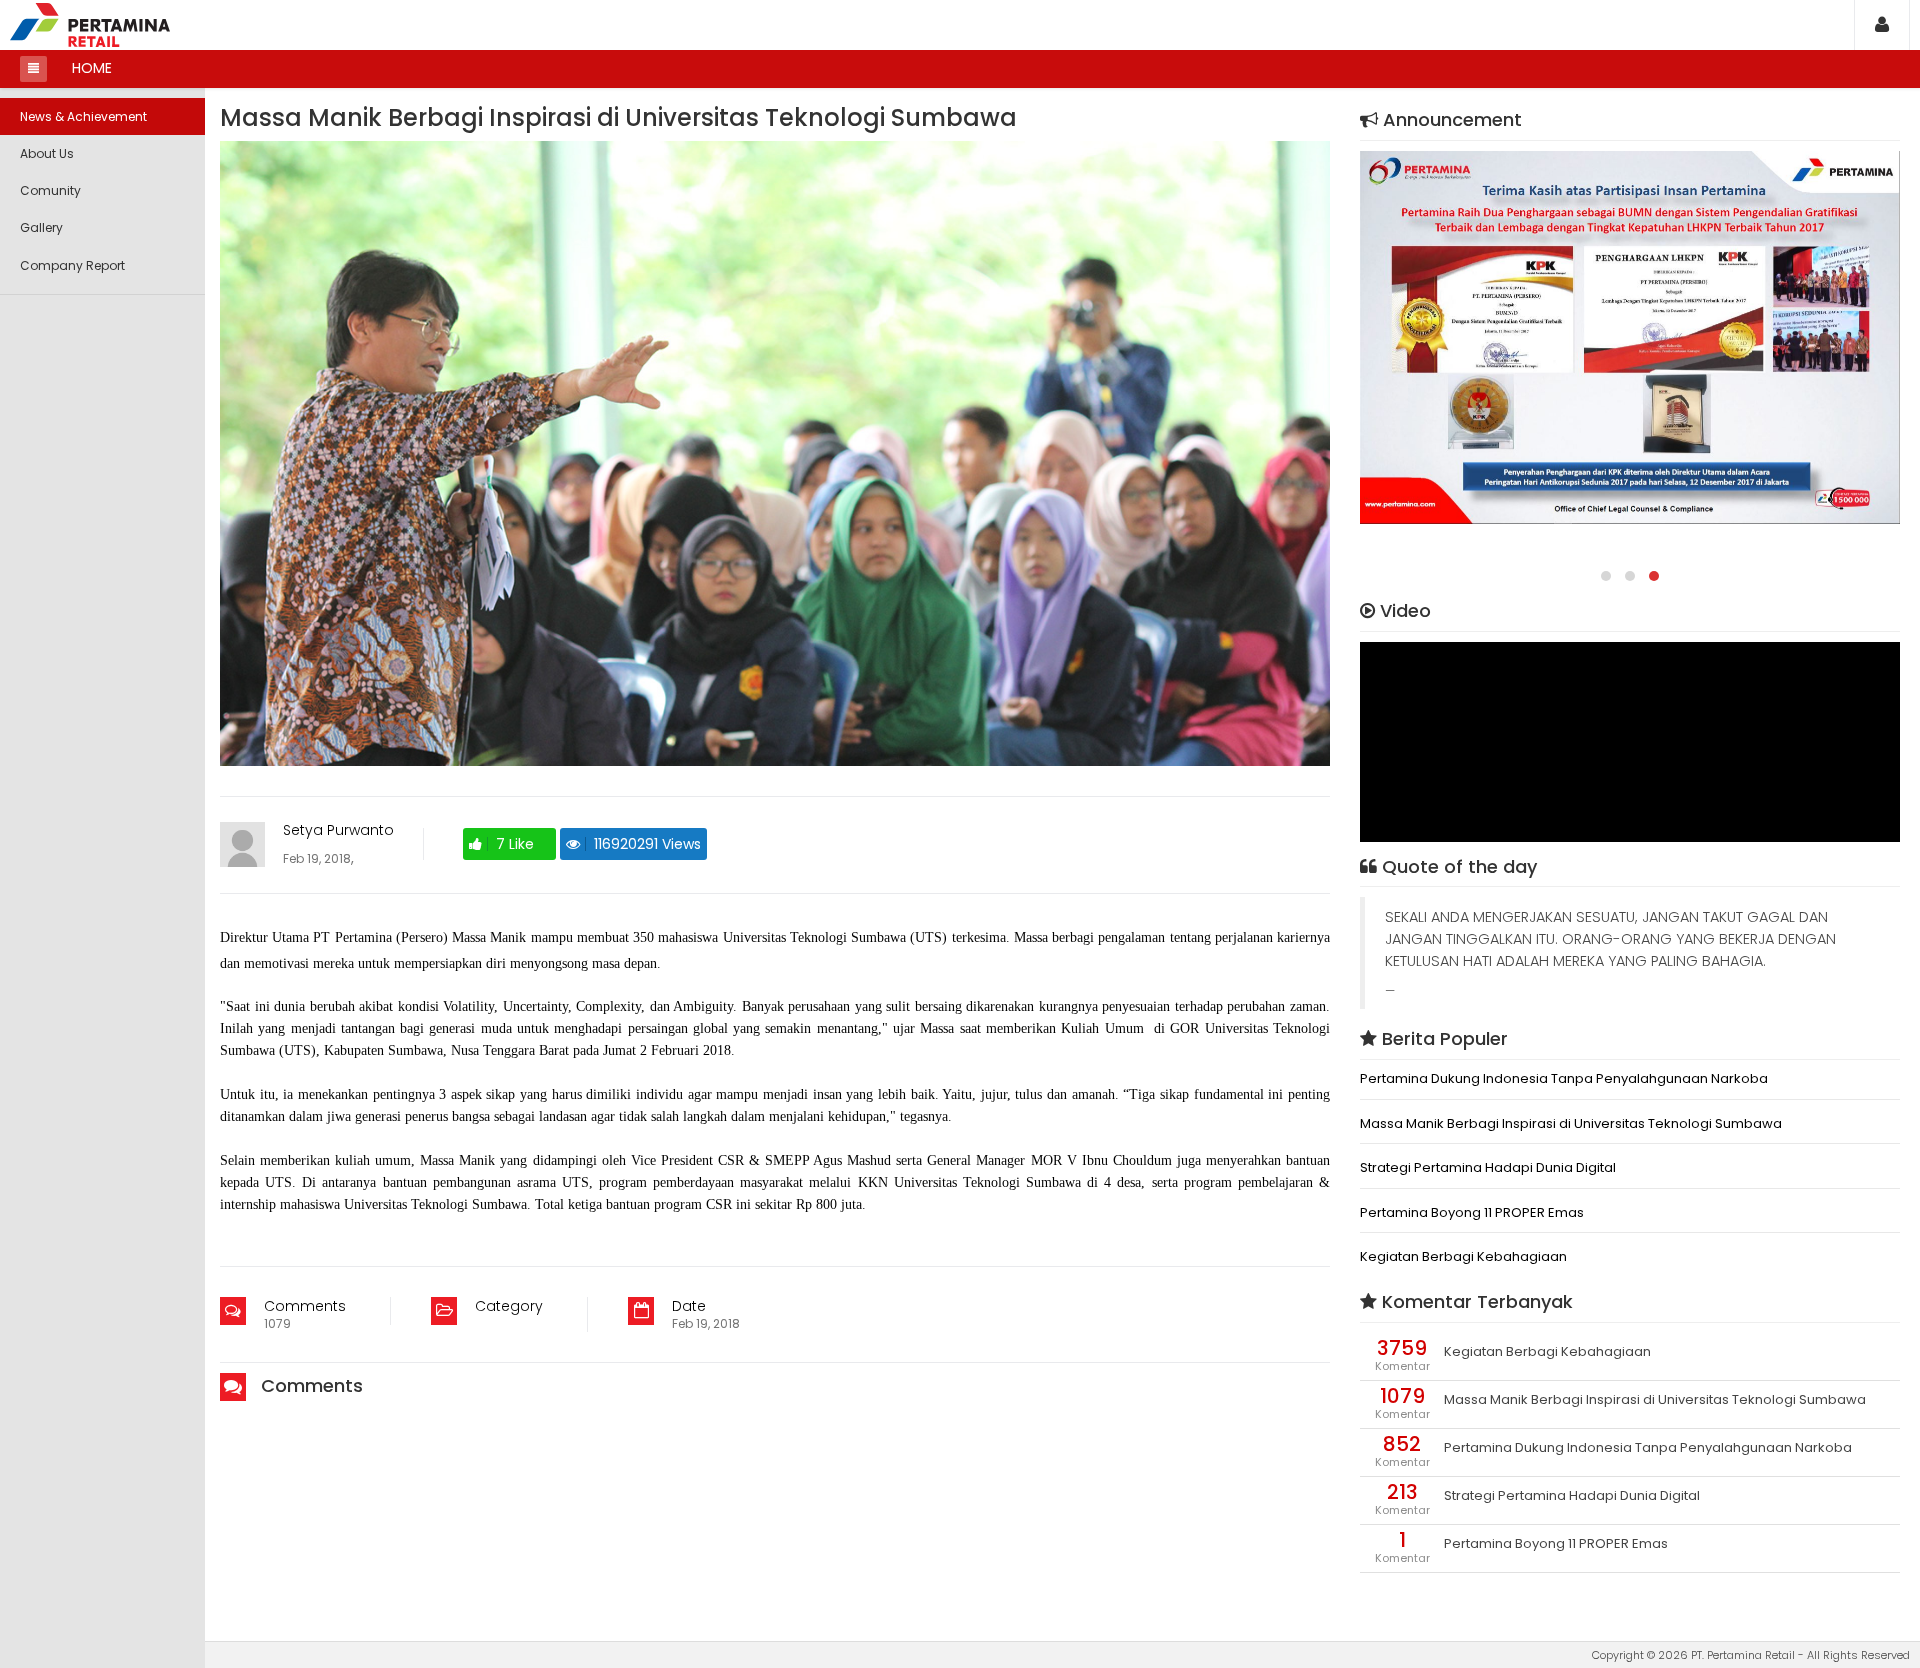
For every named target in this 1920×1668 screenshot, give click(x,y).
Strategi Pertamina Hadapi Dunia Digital (1488, 1168)
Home (92, 68)
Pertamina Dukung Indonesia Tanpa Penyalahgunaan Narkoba (1564, 1079)
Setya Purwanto (338, 830)
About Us (47, 153)
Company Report (72, 265)
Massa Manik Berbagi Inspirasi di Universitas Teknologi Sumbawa (1571, 1124)
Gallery (41, 227)
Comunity (50, 190)
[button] (1882, 24)
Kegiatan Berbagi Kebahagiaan (1463, 1257)
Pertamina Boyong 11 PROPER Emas (1472, 1213)
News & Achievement (83, 116)
